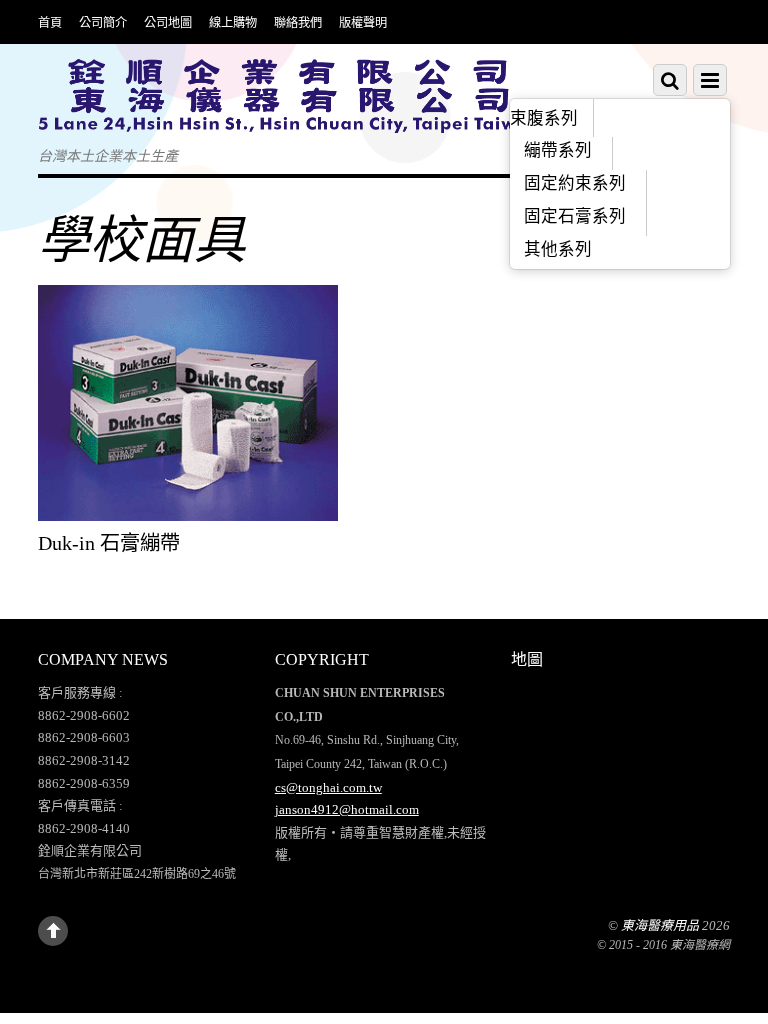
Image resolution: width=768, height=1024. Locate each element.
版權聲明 (363, 22)
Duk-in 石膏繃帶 (109, 543)
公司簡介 (103, 22)
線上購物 (233, 22)
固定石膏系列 (575, 216)
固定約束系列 (575, 183)
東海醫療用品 (660, 925)
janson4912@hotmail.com (347, 809)
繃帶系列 (558, 150)
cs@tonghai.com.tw (328, 787)
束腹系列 (544, 118)
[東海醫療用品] (288, 119)
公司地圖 (168, 22)
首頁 (50, 22)
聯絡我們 (298, 22)
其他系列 (558, 249)
